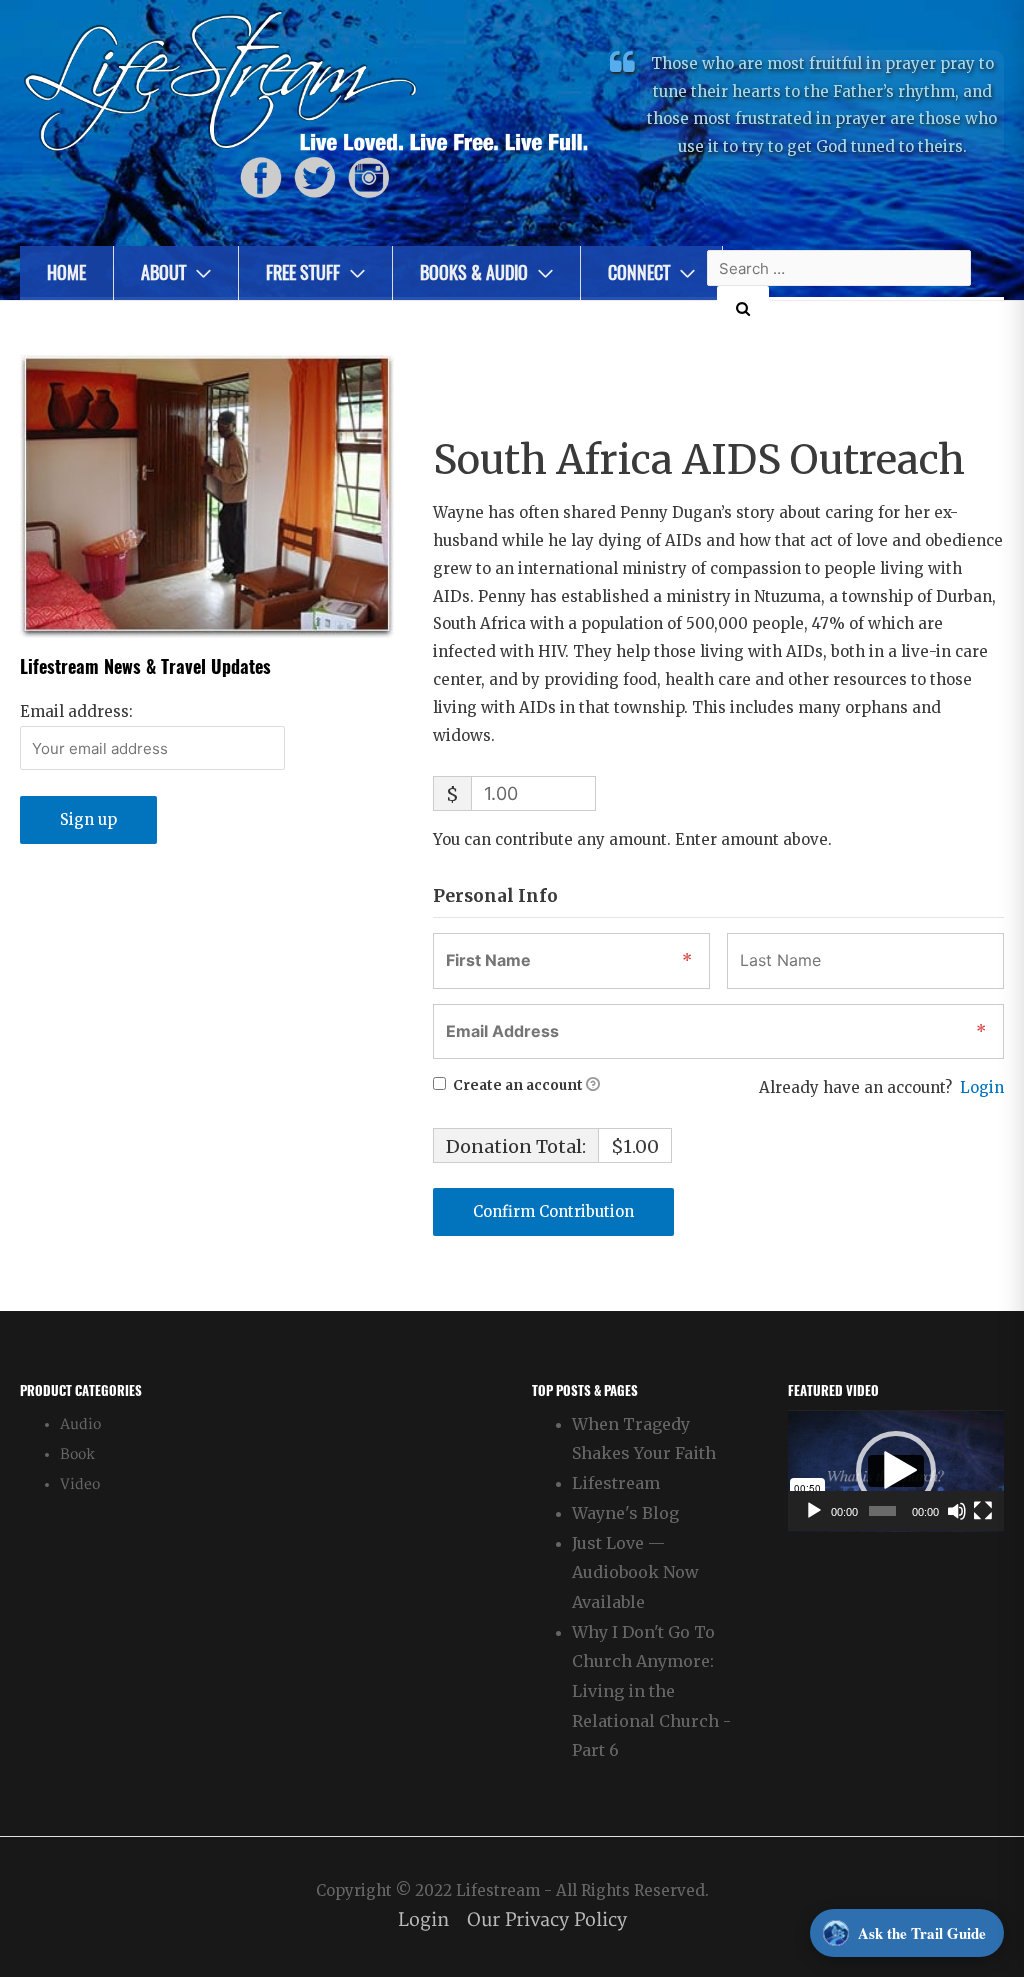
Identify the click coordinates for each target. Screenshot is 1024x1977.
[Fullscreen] (983, 1511)
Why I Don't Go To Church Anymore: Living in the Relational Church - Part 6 (651, 1691)
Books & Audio (474, 272)
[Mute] (957, 1511)
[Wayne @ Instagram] (369, 177)
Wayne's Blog (625, 1513)
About (163, 272)
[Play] (814, 1511)
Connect (639, 272)
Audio (80, 1424)
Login (982, 1087)
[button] (896, 1471)
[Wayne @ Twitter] (315, 177)
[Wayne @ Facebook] (261, 177)
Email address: (76, 711)
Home (66, 272)
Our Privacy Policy (547, 1920)
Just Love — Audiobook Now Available (635, 1572)
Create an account (516, 1085)
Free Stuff (303, 272)
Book (77, 1454)
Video (80, 1484)
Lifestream (616, 1483)
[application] (896, 1471)
